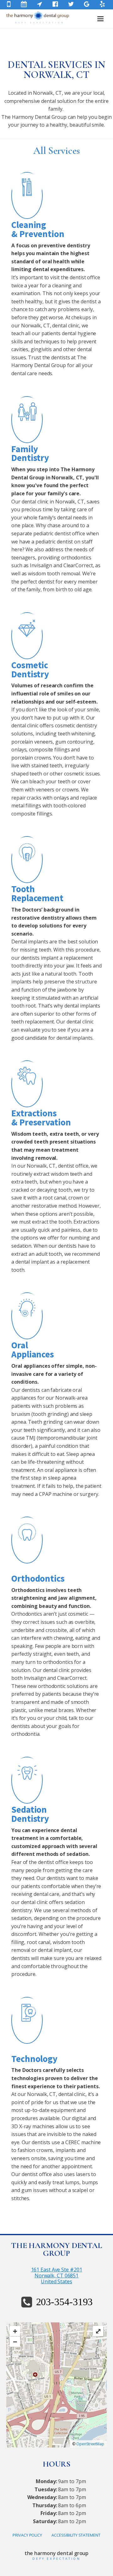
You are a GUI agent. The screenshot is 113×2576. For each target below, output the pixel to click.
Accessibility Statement (76, 2535)
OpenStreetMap (90, 2444)
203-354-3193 (65, 2302)
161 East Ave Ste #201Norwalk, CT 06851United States (57, 2276)
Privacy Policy (27, 2535)
